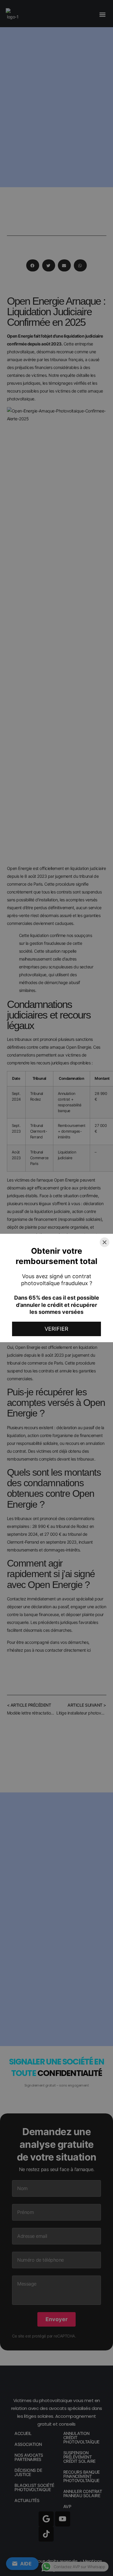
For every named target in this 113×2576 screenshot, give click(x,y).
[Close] (105, 1242)
